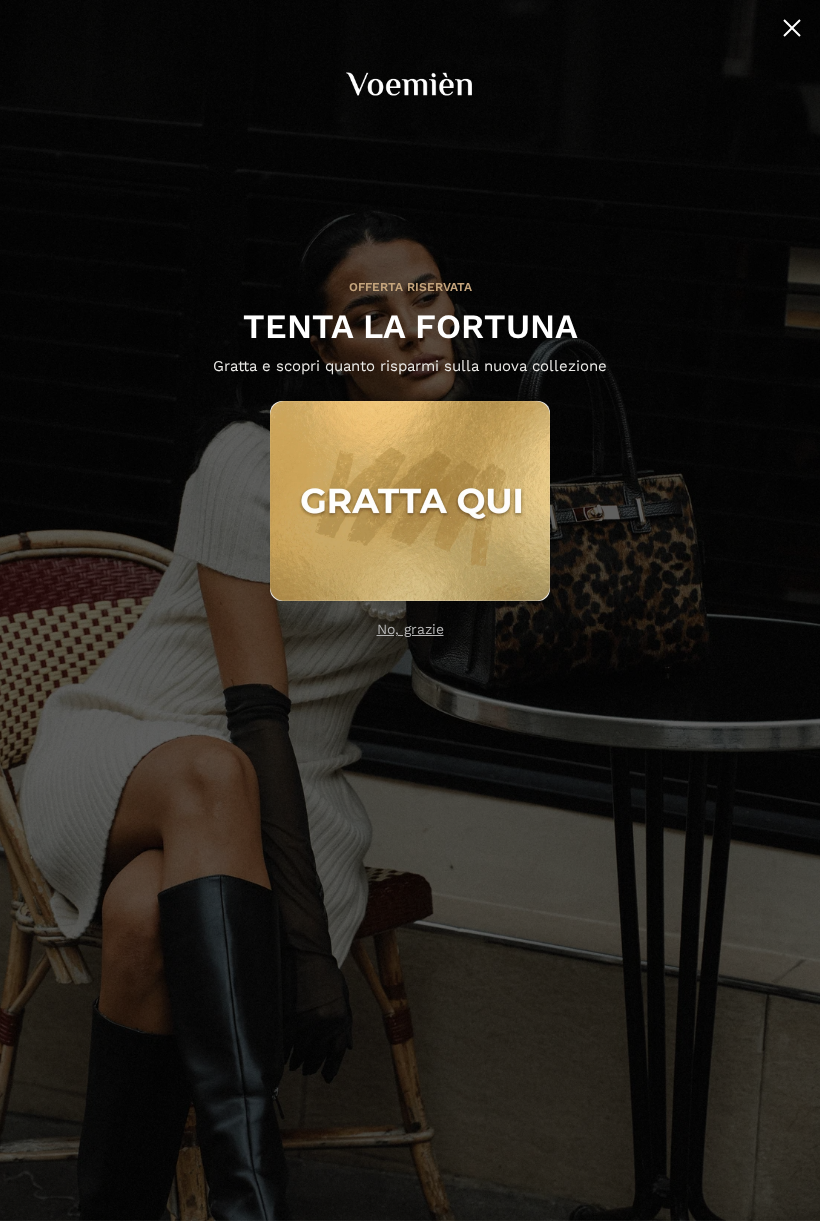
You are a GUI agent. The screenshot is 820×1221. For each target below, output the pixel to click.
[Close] (792, 28)
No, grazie (410, 629)
